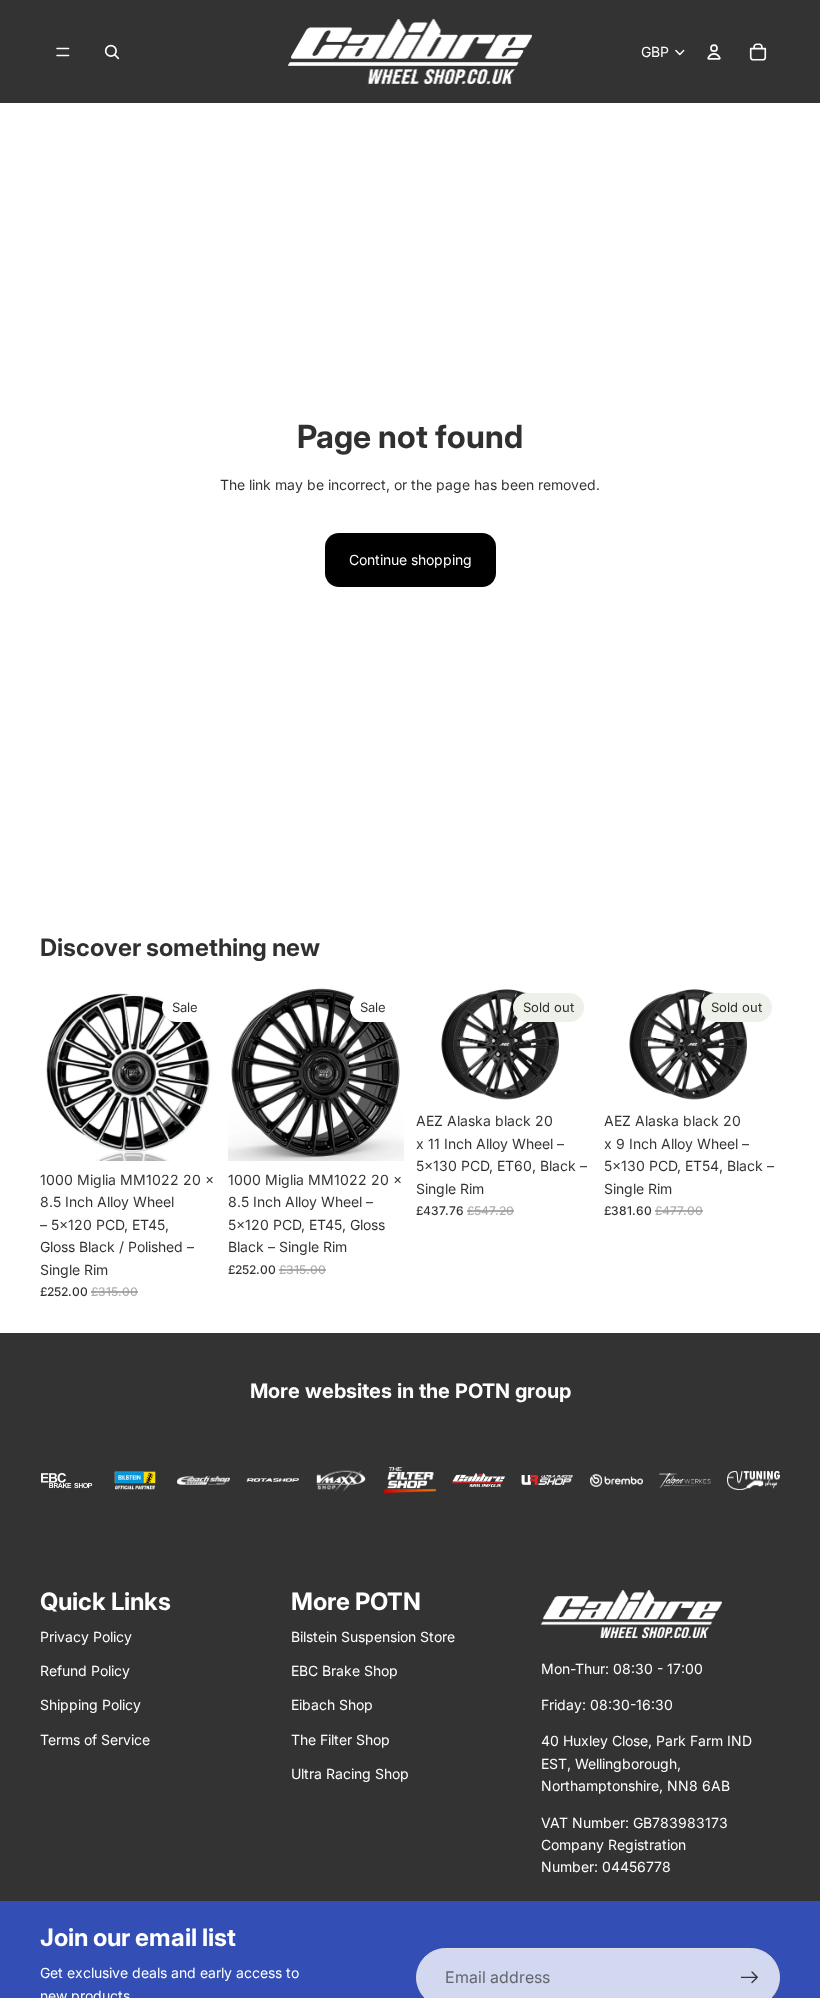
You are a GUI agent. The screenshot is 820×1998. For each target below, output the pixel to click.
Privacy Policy (86, 1636)
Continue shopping (410, 559)
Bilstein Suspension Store (373, 1636)
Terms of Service (95, 1739)
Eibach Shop (332, 1704)
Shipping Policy (90, 1704)
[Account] (714, 52)
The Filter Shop (340, 1739)
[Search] (112, 52)
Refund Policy (85, 1670)
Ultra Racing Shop (350, 1773)
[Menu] (63, 52)
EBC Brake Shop (344, 1670)
